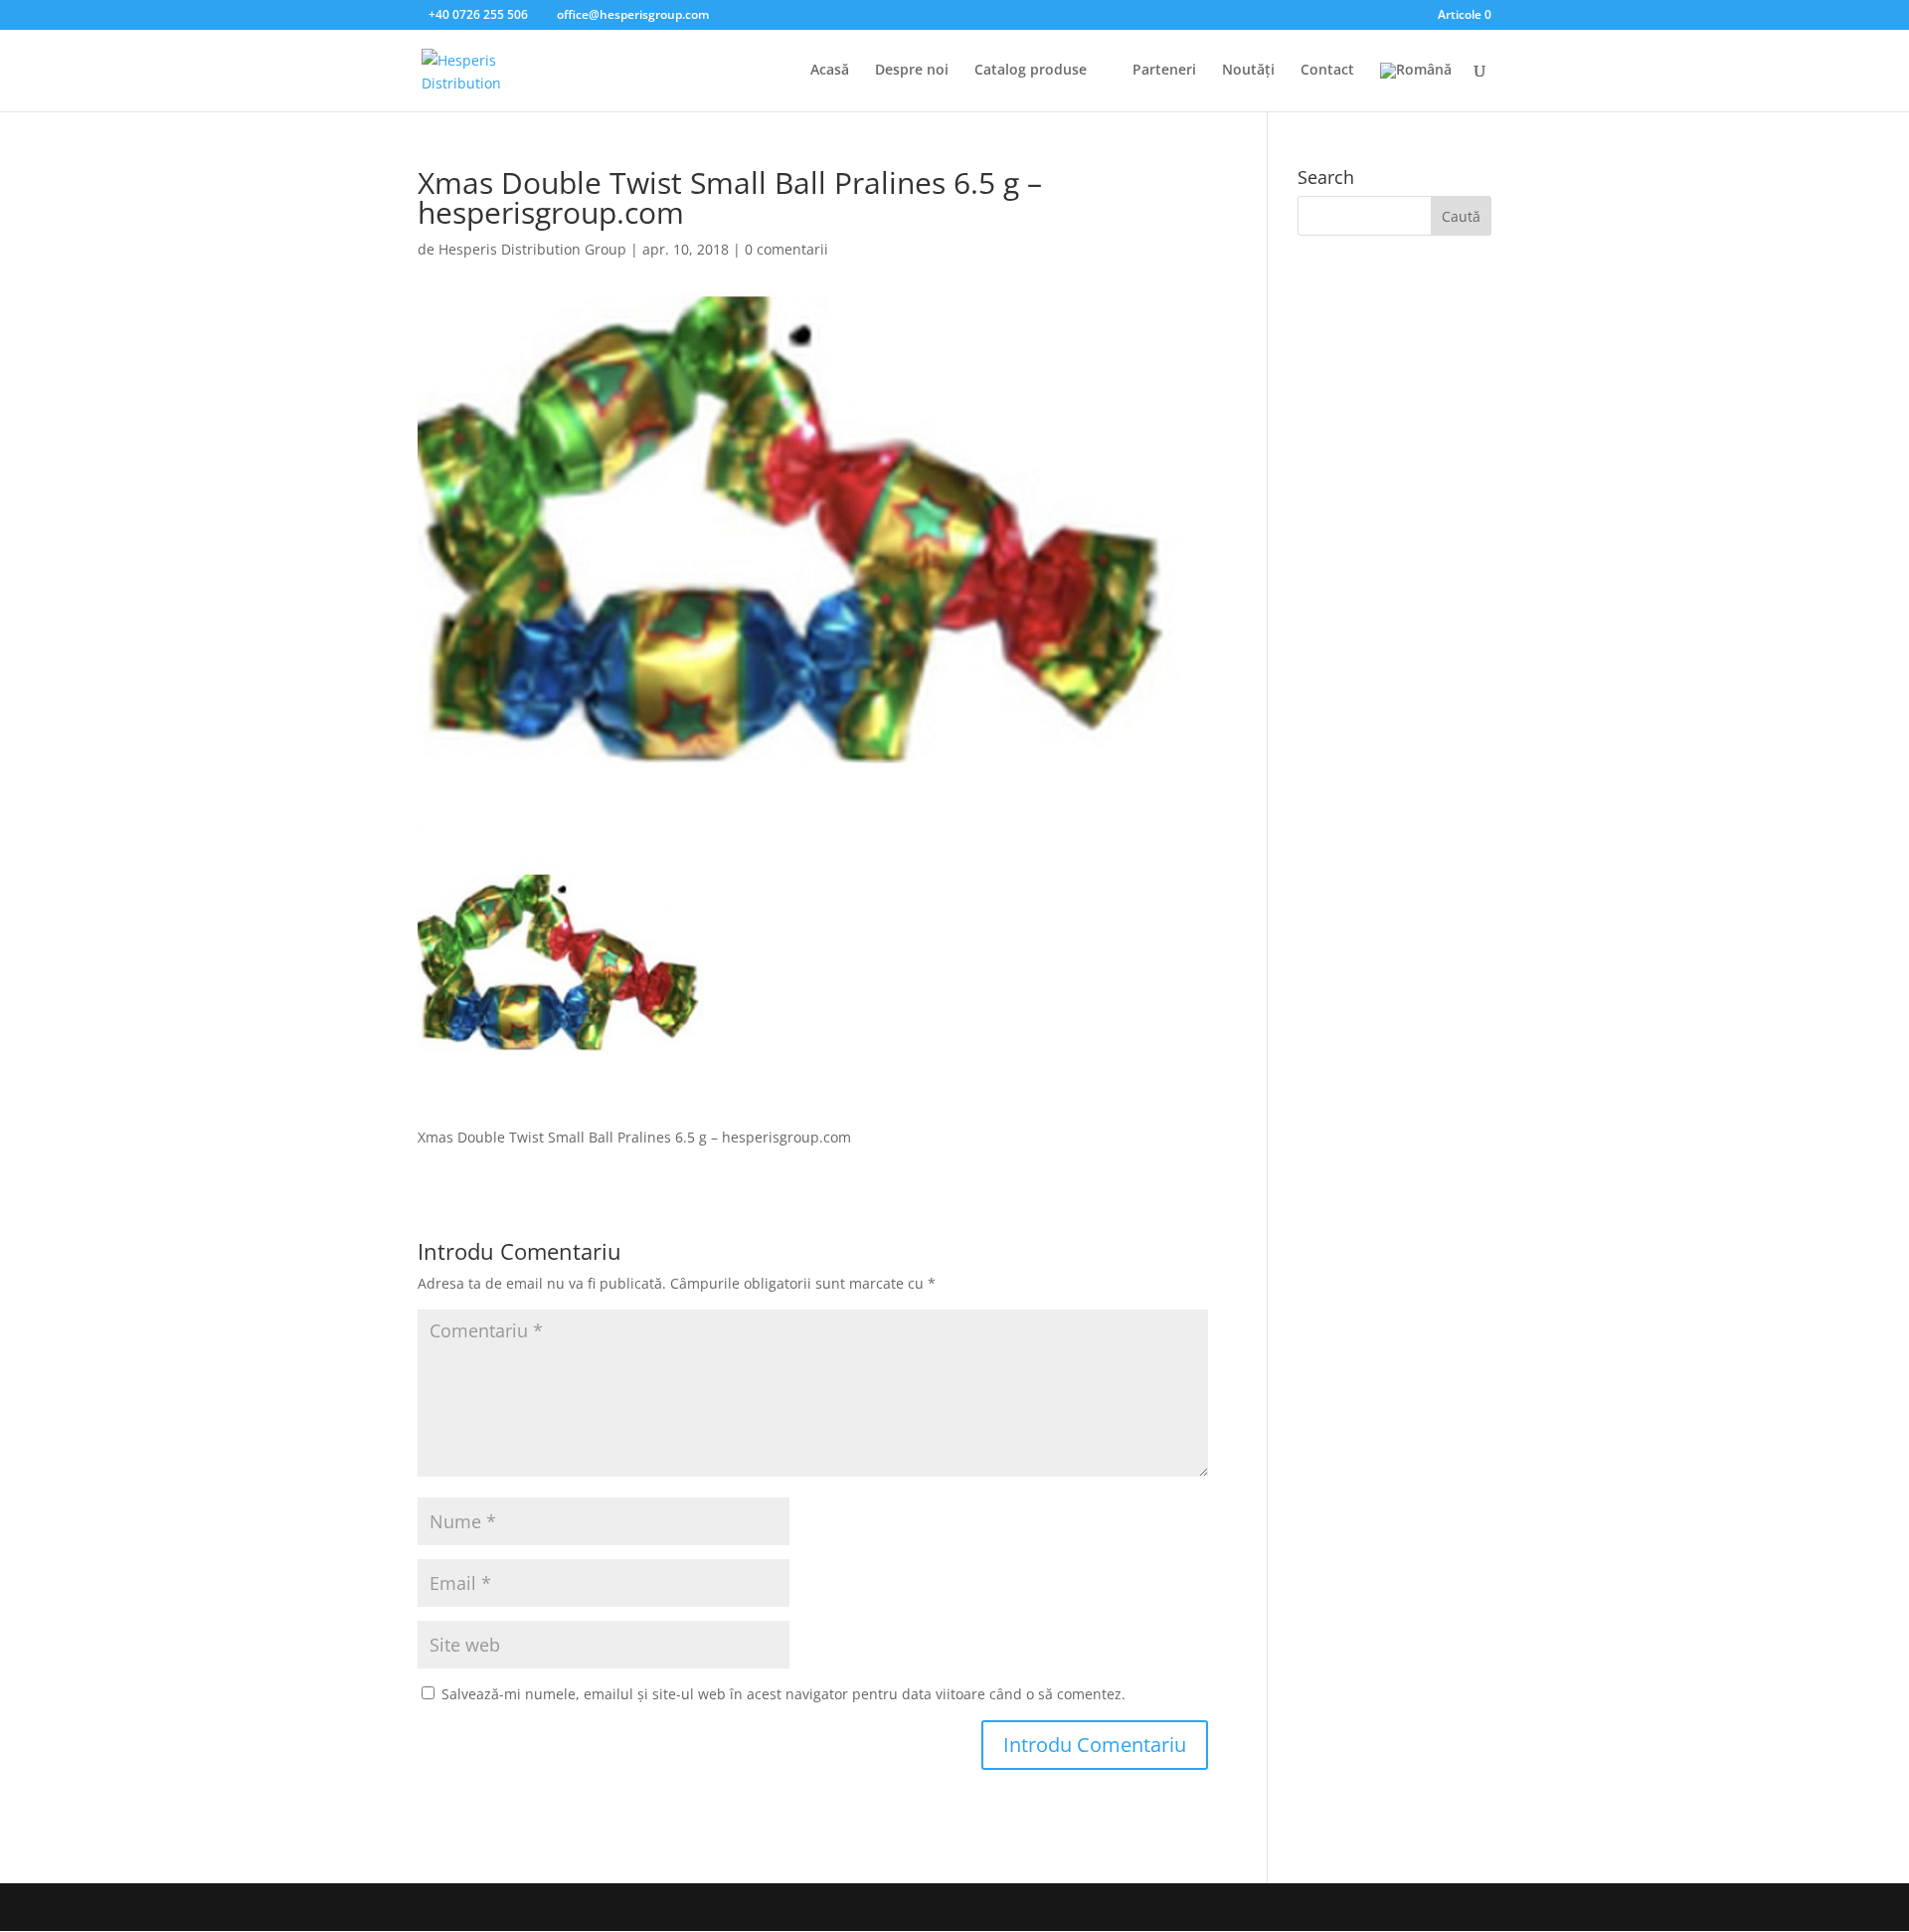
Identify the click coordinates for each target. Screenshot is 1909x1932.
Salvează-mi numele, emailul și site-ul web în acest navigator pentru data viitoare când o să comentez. (783, 1694)
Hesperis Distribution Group (532, 249)
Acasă (830, 71)
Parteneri (1164, 71)
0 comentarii (786, 249)
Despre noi (912, 71)
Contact (1327, 71)
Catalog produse (1031, 71)
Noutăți (1248, 71)
